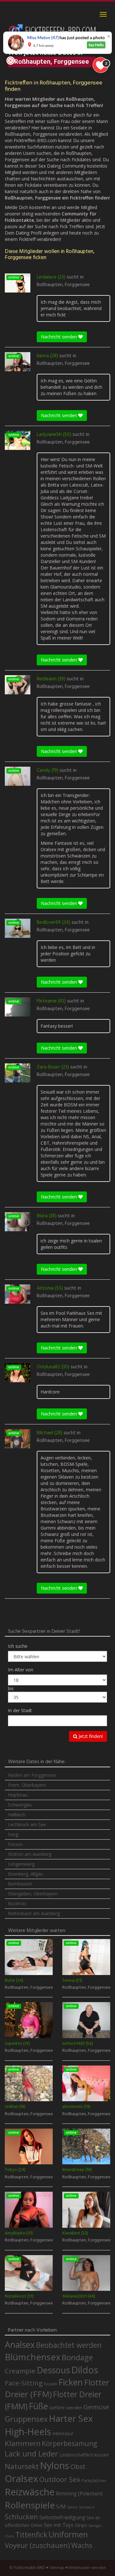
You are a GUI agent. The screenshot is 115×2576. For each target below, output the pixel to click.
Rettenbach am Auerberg (34, 1913)
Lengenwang (21, 1864)
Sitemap (57, 2568)
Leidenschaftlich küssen (84, 2455)
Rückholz (17, 1903)
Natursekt (22, 2466)
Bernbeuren (20, 1884)
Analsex (20, 2344)
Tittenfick (31, 2535)
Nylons (54, 2465)
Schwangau (20, 1805)
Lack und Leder (31, 2454)
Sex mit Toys (59, 2525)
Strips (81, 2525)
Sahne (72, 2507)
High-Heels (28, 2431)
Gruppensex (26, 2419)
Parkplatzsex (94, 2480)
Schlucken (21, 2517)
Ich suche (18, 1646)
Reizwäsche (30, 2492)
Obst (78, 2466)
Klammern (23, 2443)
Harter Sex (71, 2418)
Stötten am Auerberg (30, 1854)
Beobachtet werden (69, 2345)
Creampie (20, 2371)
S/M (61, 2506)
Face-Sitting (24, 2383)
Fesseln (50, 2384)
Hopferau (18, 1795)
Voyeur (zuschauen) (37, 2545)
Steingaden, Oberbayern (33, 1894)
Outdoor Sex (60, 2479)
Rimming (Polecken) (79, 2494)
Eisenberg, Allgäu (26, 1874)
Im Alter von (21, 1670)
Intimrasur (63, 2433)
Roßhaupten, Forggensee (63, 285)
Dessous (53, 2370)
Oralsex (21, 2478)
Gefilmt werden (66, 2407)
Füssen (15, 1844)
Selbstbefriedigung (62, 2517)
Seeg (13, 1834)
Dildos (85, 2370)
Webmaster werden (87, 2568)
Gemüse (96, 2407)
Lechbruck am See (27, 1824)
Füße (38, 2406)
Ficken (71, 2382)
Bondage (77, 2357)
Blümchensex (33, 2357)
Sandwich (87, 2507)
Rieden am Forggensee (32, 1775)
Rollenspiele (30, 2505)
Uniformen (68, 2534)
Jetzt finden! (90, 1736)
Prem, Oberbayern (27, 1785)
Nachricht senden (60, 337)
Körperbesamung (69, 2443)
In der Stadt (20, 1710)
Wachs (82, 2545)
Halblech (17, 1815)
